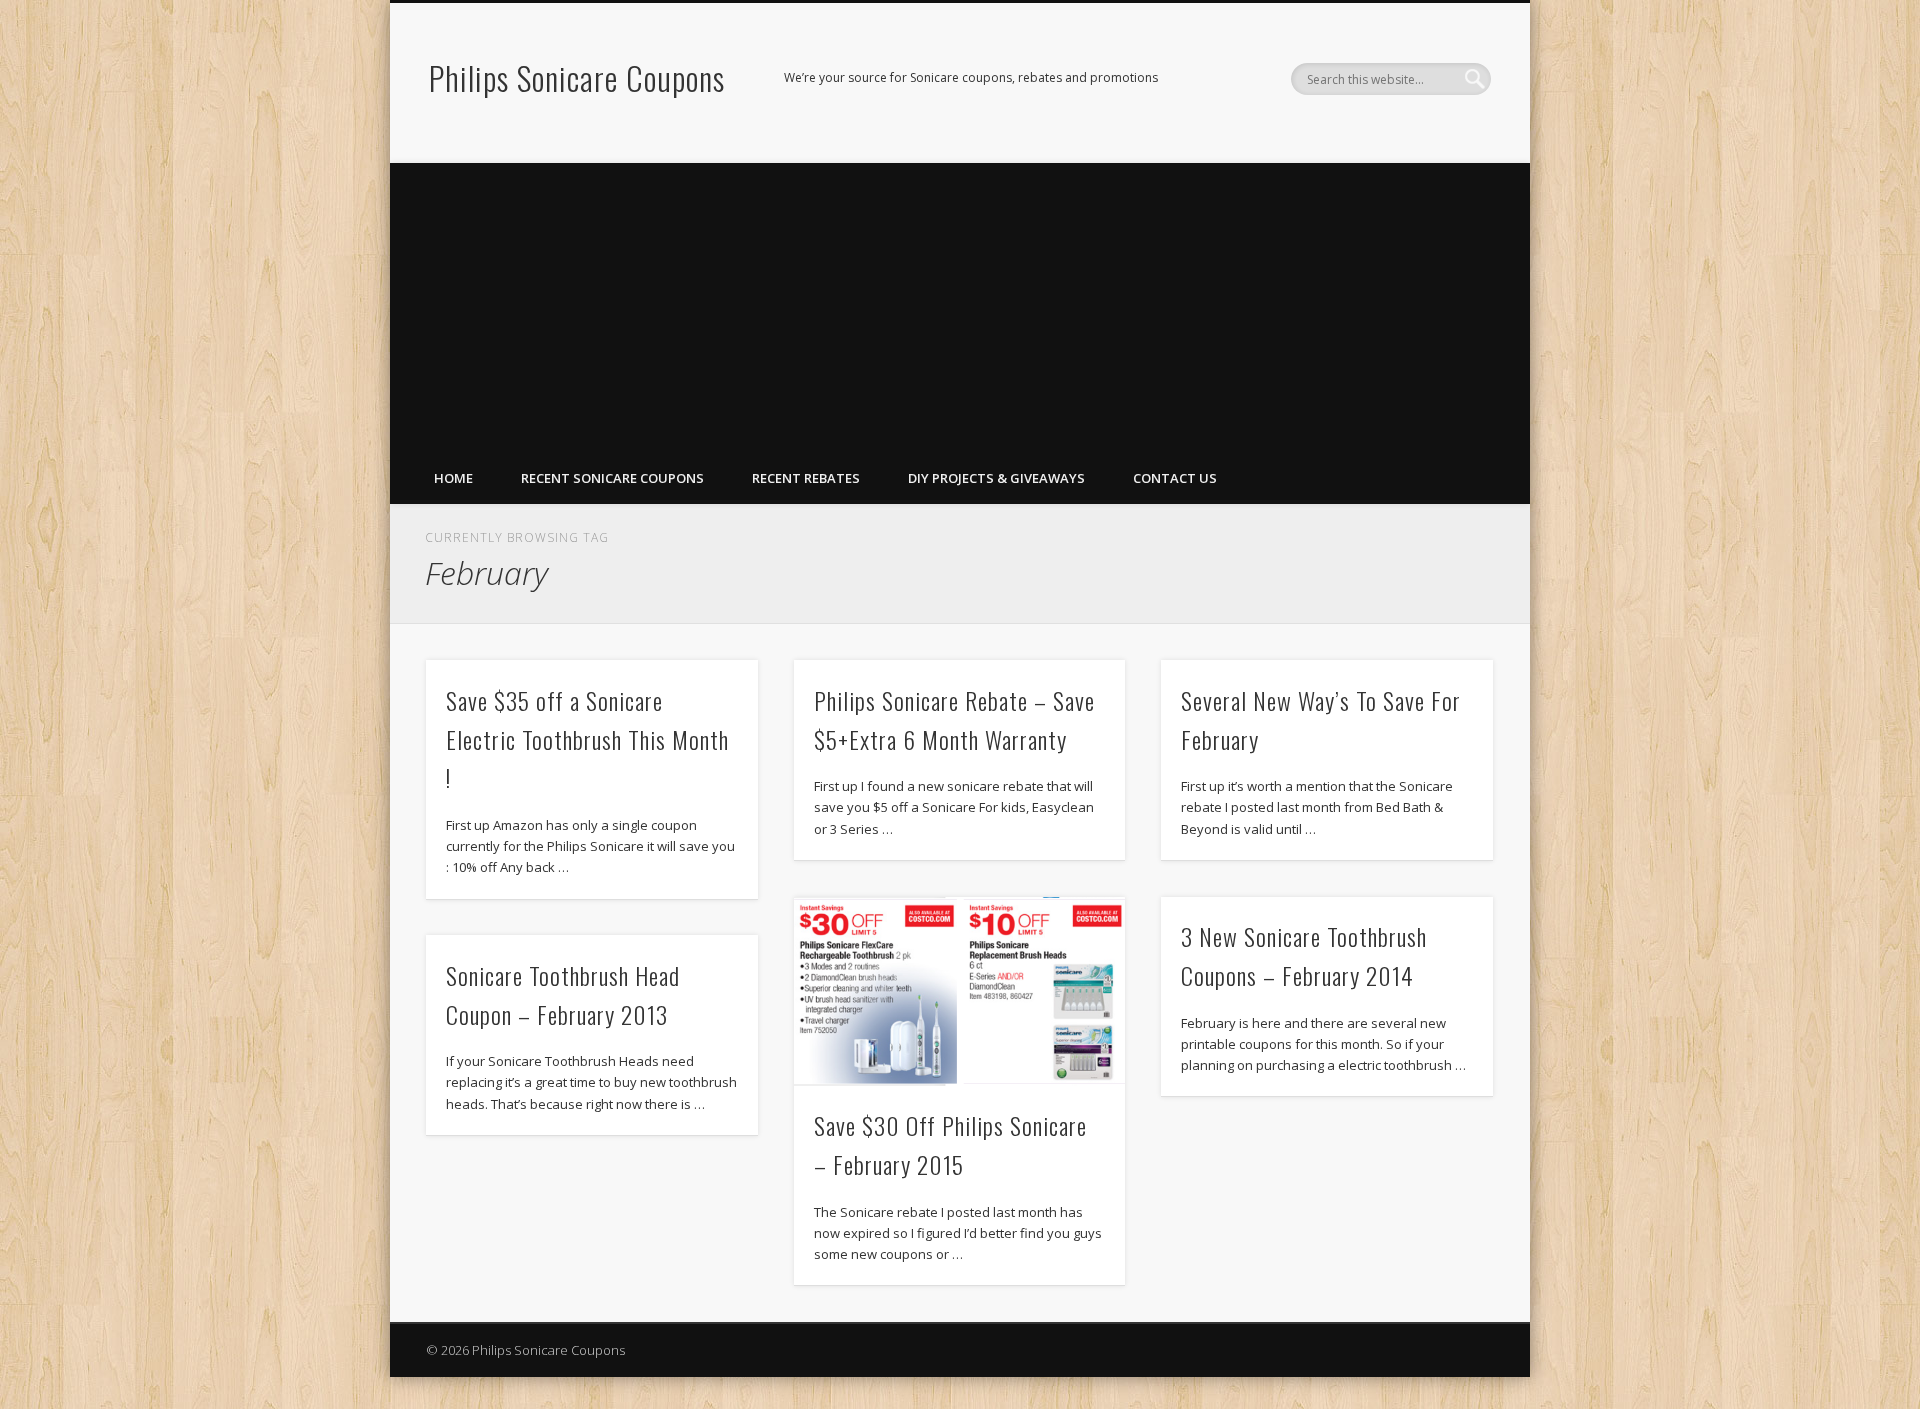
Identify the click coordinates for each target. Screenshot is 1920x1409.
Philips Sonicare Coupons (577, 77)
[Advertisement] (960, 303)
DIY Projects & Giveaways (996, 478)
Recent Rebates (806, 478)
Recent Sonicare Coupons (612, 478)
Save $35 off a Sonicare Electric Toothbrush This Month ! (587, 739)
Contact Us (1175, 478)
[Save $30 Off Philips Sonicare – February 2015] (960, 991)
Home (453, 478)
